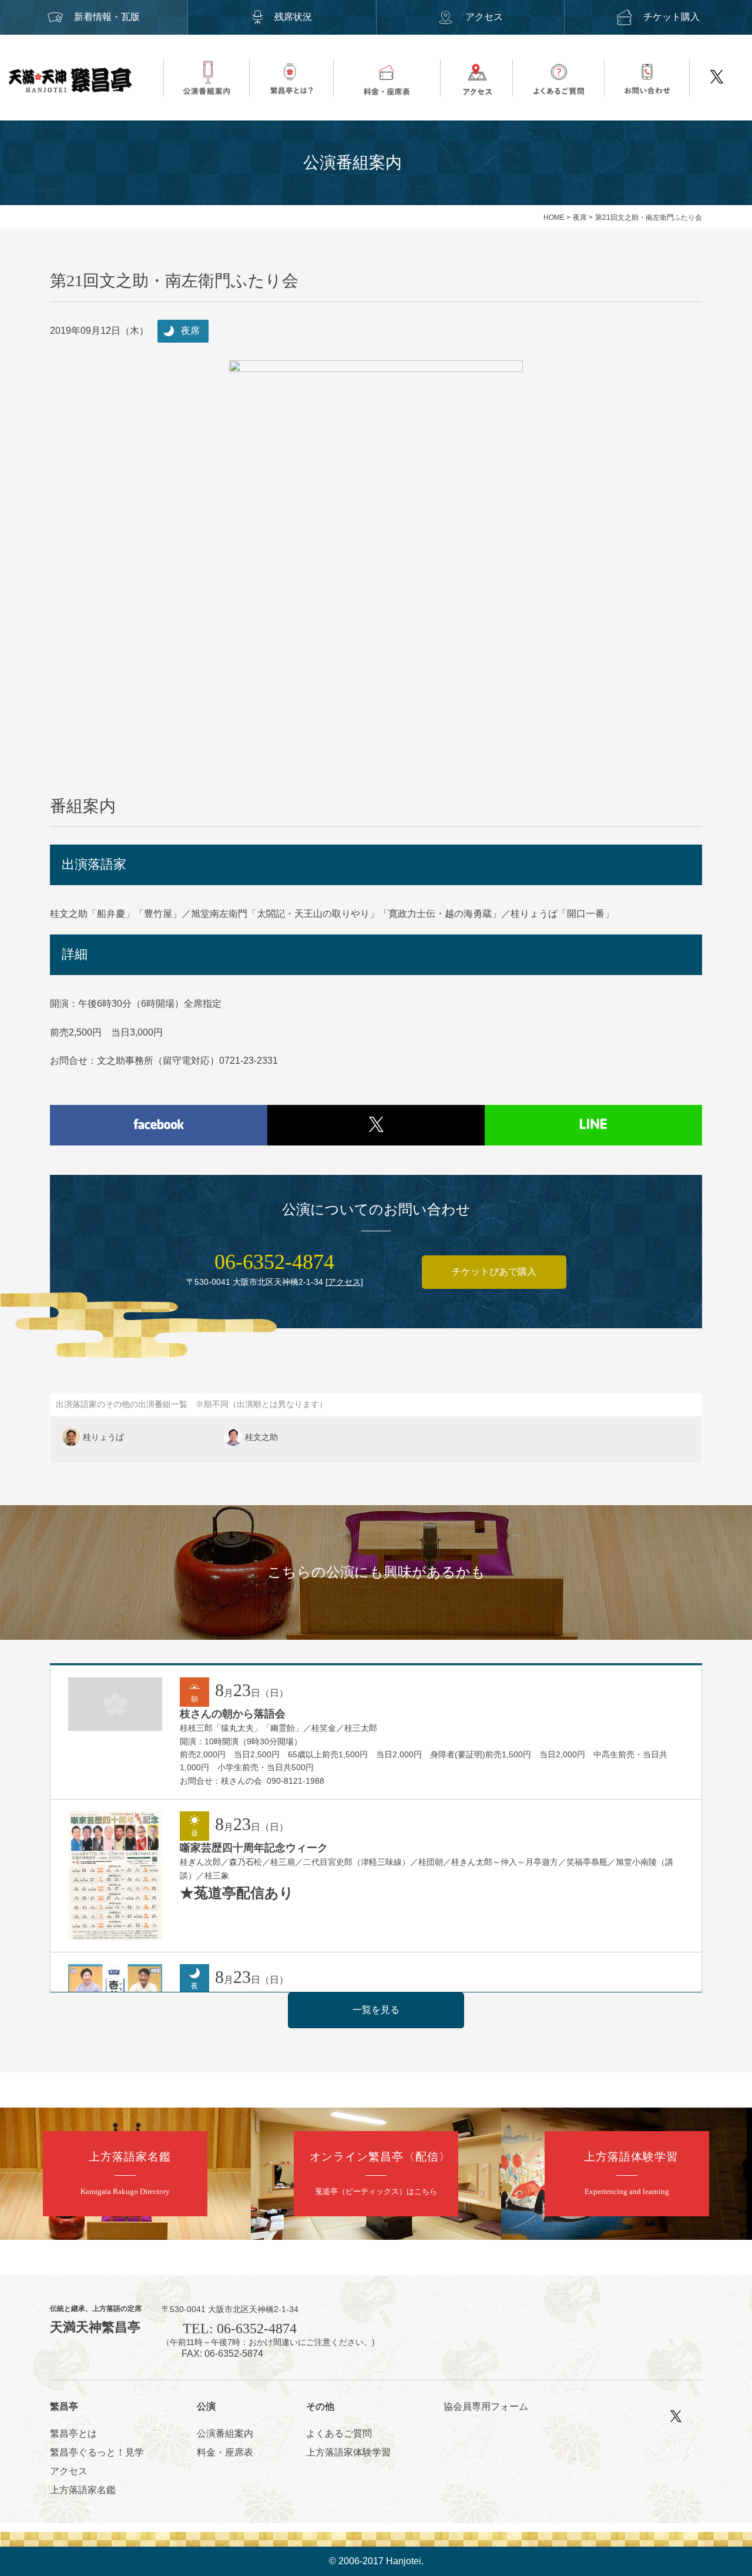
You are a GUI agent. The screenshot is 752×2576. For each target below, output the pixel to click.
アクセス (484, 17)
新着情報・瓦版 (107, 17)
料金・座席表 (225, 2452)
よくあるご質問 (339, 2433)
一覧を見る (376, 2010)
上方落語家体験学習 (348, 2452)
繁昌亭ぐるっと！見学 (97, 2452)
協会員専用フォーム (486, 2406)
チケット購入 (672, 17)
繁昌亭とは (73, 2433)
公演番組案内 (225, 2433)
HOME (554, 217)
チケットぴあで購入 (494, 1272)
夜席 (580, 217)
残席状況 (293, 17)
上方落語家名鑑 (83, 2490)
